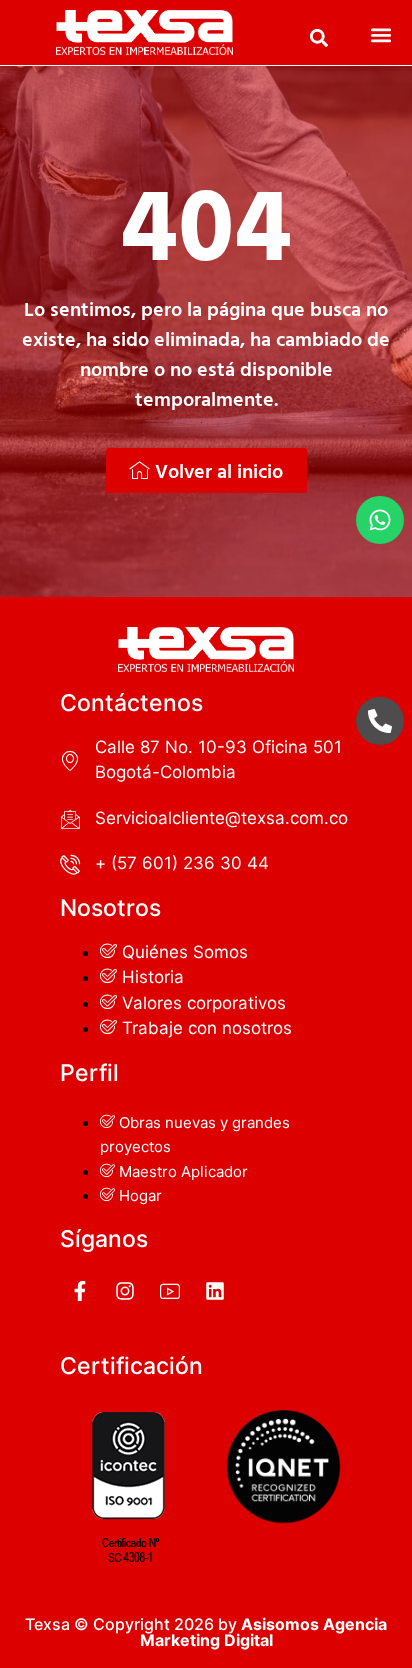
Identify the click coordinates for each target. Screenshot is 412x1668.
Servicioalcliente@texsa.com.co (221, 818)
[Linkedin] (215, 1291)
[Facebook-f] (80, 1291)
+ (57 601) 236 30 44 (182, 863)
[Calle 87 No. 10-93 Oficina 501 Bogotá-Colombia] (70, 760)
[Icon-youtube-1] (170, 1291)
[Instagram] (125, 1291)
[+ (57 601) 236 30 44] (70, 864)
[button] (319, 38)
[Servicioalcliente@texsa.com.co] (70, 819)
